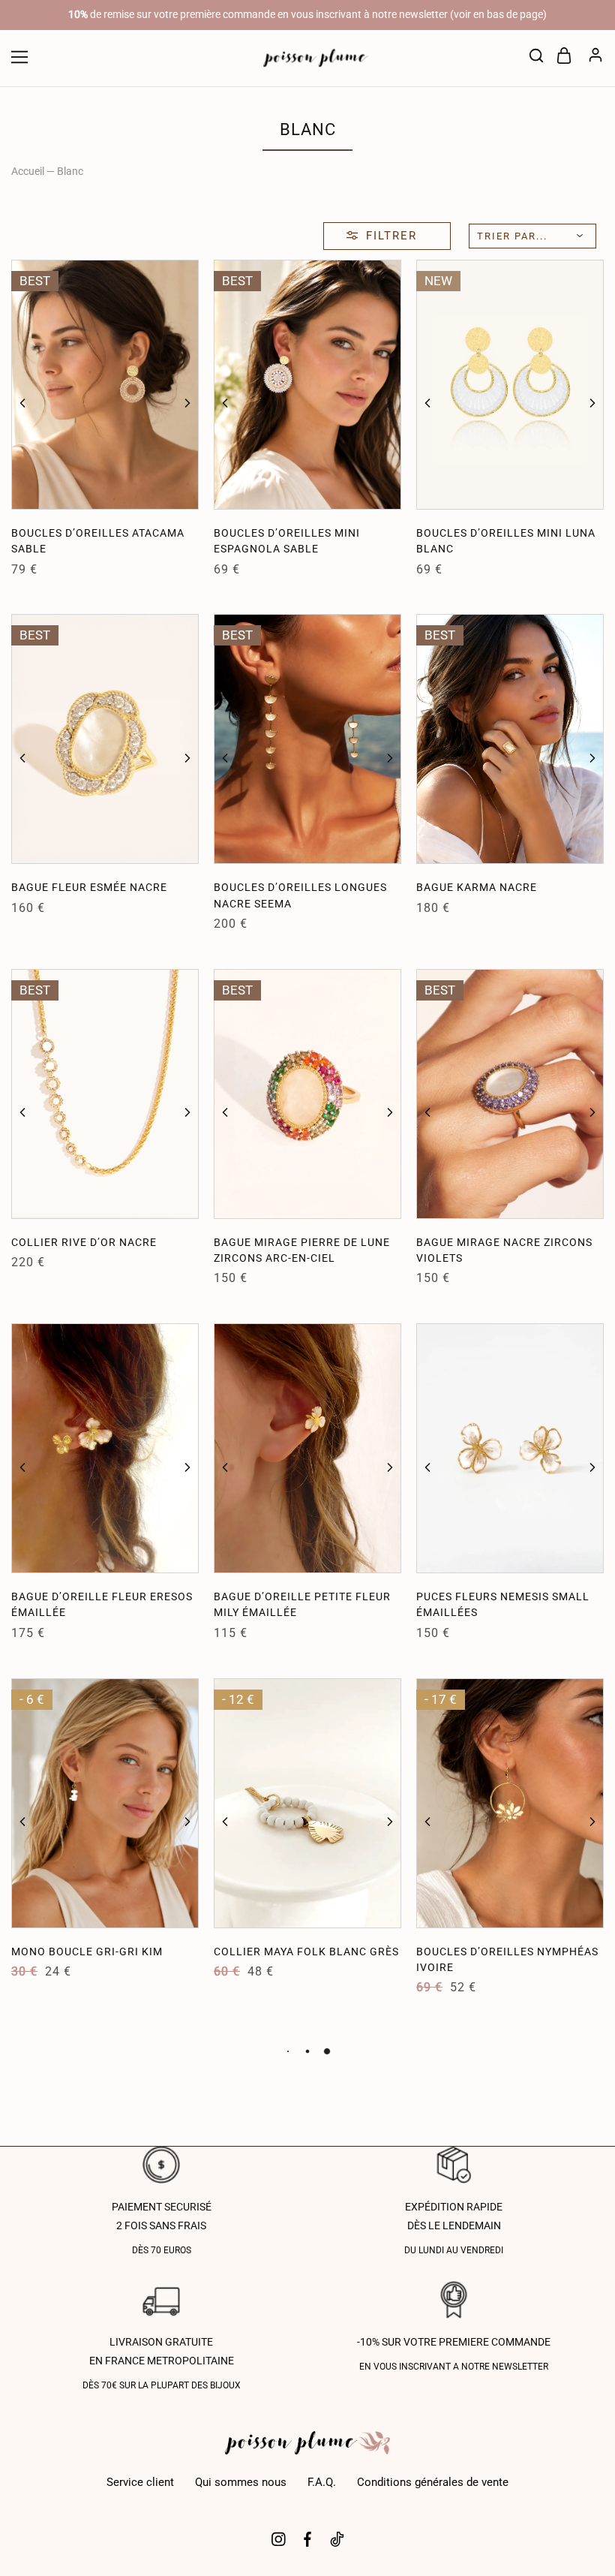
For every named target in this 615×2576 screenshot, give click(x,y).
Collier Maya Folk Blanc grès (306, 1952)
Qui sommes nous (241, 2482)
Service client (140, 2482)
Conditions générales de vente (433, 2482)
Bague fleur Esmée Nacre (89, 887)
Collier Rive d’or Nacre (84, 1242)
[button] (22, 403)
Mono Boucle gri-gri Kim (87, 1952)
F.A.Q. (322, 2482)
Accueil (28, 171)
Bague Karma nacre (477, 887)
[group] (105, 385)
